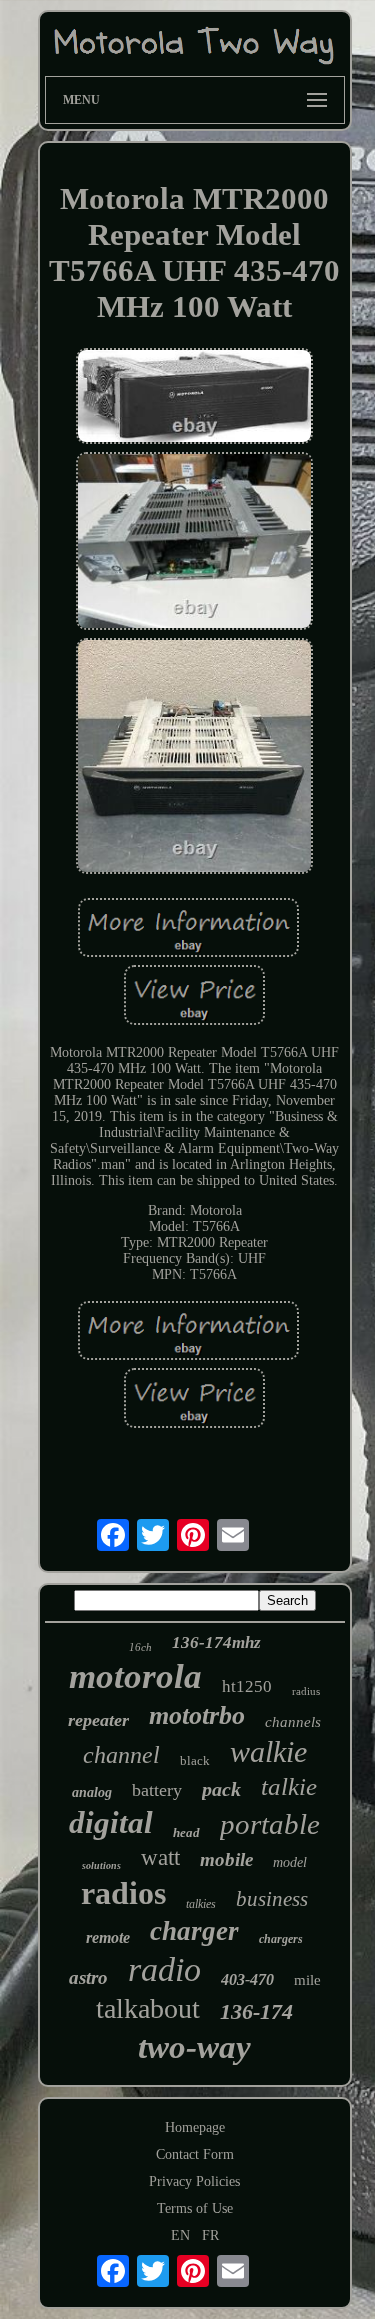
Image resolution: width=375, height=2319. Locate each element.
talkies (201, 1904)
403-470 (247, 1979)
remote (108, 1937)
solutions (101, 1865)
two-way (194, 2047)
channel (121, 1755)
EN (180, 2235)
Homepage (195, 2127)
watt (160, 1857)
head (186, 1832)
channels (293, 1722)
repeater (98, 1720)
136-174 (256, 2011)
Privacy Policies (194, 2181)
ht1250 (247, 1686)
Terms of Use (195, 2208)
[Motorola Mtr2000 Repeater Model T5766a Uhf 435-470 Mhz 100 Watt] (195, 398)
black (195, 1760)
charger (194, 1931)
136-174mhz (216, 1642)
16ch (140, 1647)
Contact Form (195, 2154)
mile (307, 1980)
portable (270, 1824)
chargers (281, 1939)
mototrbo (197, 1715)
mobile (226, 1859)
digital (111, 1822)
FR (210, 2235)
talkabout (148, 2008)
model (290, 1862)
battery (157, 1790)
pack (221, 1789)
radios (123, 1893)
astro (88, 1977)
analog (92, 1792)
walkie (268, 1751)
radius (306, 1691)
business (272, 1899)
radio (164, 1969)
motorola (135, 1676)
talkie (289, 1786)
